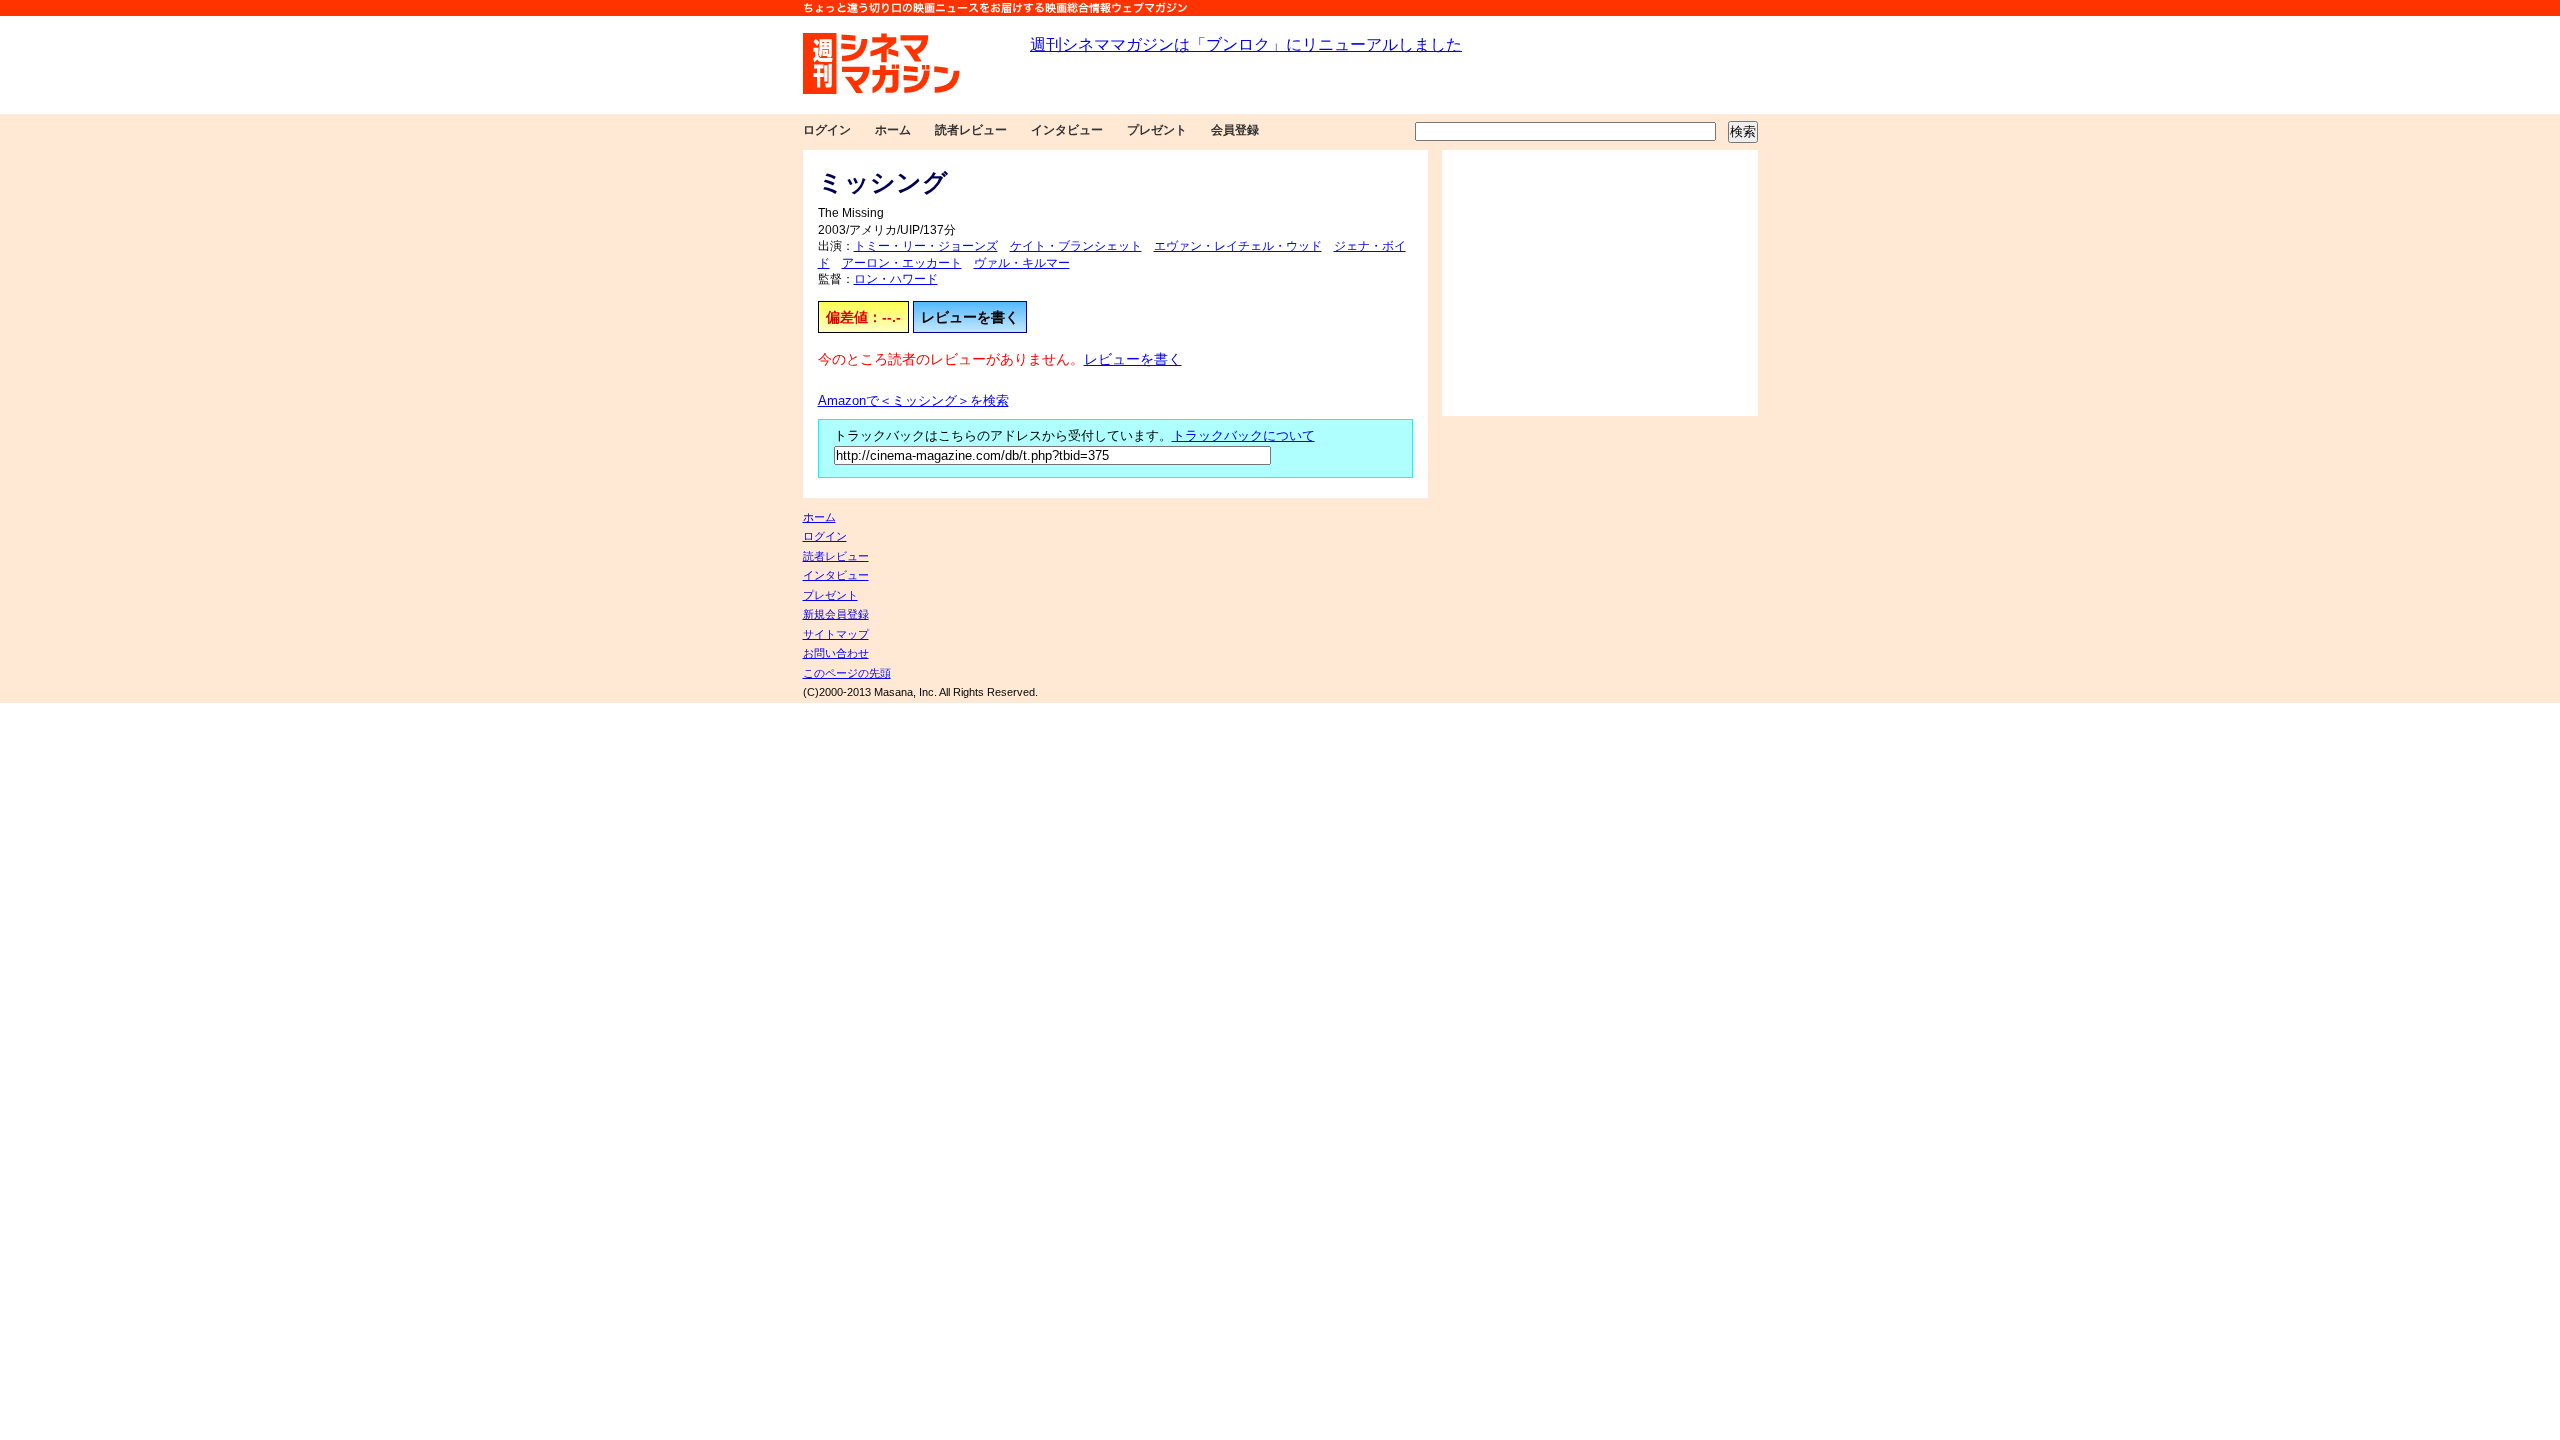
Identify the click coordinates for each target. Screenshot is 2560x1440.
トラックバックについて (1243, 436)
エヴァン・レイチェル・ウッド (1238, 246)
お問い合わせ (836, 653)
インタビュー (1067, 130)
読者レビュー (971, 130)
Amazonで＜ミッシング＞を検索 (913, 401)
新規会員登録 (836, 614)
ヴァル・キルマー (1022, 263)
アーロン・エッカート (902, 263)
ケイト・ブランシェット (1076, 246)
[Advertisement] (1600, 283)
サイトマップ (836, 634)
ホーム (893, 130)
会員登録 (1235, 130)
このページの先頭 (847, 673)
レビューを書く (970, 317)
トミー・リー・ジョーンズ (926, 246)
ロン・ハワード (896, 279)
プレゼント (1157, 130)
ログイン (827, 130)
